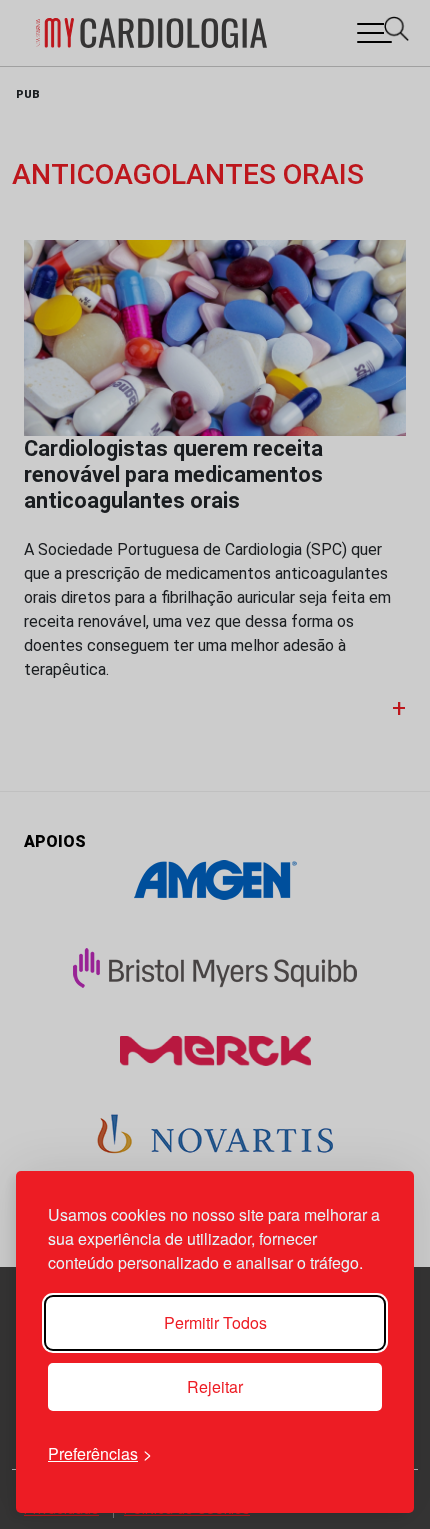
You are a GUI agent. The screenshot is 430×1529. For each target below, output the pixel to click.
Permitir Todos (215, 1322)
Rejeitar (215, 1386)
